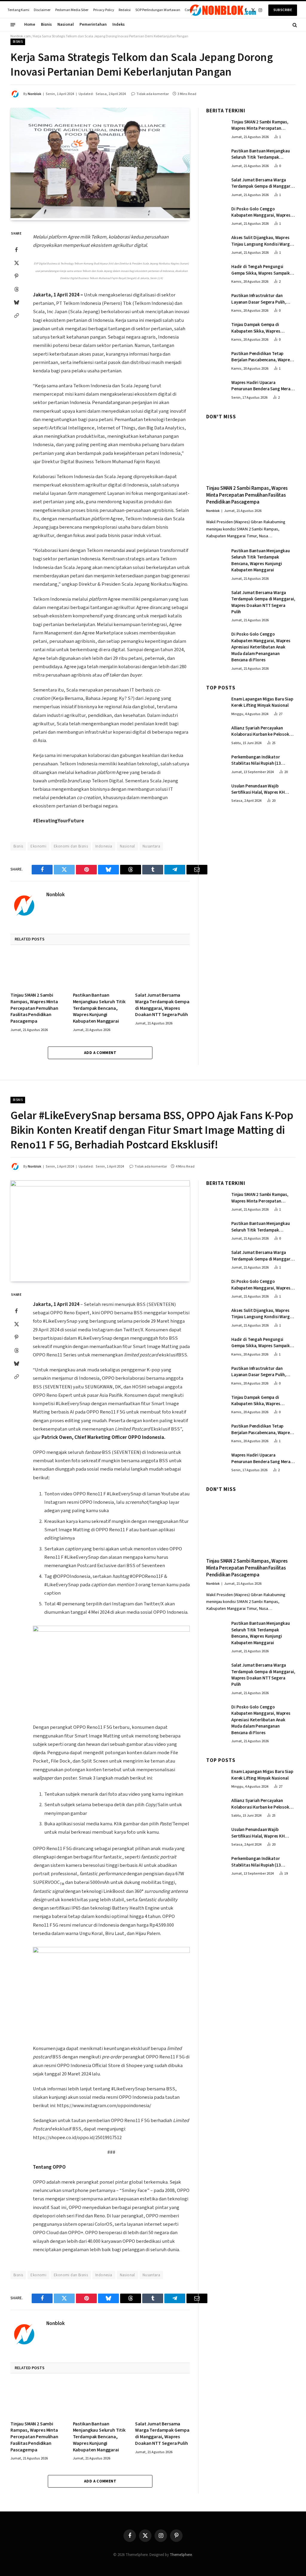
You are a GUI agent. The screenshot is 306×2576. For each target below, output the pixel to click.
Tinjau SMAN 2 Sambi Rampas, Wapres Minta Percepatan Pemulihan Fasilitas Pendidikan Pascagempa (34, 1008)
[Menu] (13, 25)
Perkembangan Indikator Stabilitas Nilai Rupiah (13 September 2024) (256, 760)
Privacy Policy (104, 10)
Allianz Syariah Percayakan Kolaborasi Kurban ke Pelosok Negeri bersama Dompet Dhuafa (262, 731)
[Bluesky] (16, 302)
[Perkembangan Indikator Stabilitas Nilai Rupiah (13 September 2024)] (216, 763)
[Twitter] (16, 263)
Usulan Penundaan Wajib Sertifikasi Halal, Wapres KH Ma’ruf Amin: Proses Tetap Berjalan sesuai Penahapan (258, 789)
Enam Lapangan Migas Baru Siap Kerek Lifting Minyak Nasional (262, 702)
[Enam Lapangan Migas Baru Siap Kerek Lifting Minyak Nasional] (216, 705)
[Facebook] (16, 250)
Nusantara (152, 846)
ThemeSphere (181, 2555)
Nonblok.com (21, 36)
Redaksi (125, 10)
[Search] (294, 25)
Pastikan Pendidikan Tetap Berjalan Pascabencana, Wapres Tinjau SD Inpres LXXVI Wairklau (262, 357)
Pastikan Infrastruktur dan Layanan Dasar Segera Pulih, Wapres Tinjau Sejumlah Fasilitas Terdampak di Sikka (263, 299)
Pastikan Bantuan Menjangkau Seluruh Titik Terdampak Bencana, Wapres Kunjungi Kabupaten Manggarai (99, 1008)
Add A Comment (100, 1053)
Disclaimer (42, 10)
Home (30, 25)
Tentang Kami (18, 10)
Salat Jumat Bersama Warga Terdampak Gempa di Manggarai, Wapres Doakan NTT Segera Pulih (162, 1005)
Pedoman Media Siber (72, 10)
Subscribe (283, 10)
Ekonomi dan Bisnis (71, 846)
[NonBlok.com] (223, 10)
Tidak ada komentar (153, 94)
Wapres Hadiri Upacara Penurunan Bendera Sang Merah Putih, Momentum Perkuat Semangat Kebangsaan (262, 386)
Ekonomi (38, 846)
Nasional (66, 25)
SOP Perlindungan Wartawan (158, 10)
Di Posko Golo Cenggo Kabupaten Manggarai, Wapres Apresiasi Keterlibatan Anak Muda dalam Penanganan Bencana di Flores (261, 212)
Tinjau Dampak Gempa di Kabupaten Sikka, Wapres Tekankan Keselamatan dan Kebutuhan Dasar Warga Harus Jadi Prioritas (261, 328)
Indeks (118, 25)
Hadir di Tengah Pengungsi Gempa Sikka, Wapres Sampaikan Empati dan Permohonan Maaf (263, 270)
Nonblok (35, 94)
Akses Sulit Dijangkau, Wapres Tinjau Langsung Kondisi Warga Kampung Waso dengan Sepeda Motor (262, 241)
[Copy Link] (16, 315)
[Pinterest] (16, 276)
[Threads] (16, 289)
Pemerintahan (93, 25)
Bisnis (46, 25)
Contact (191, 10)
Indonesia (104, 846)
